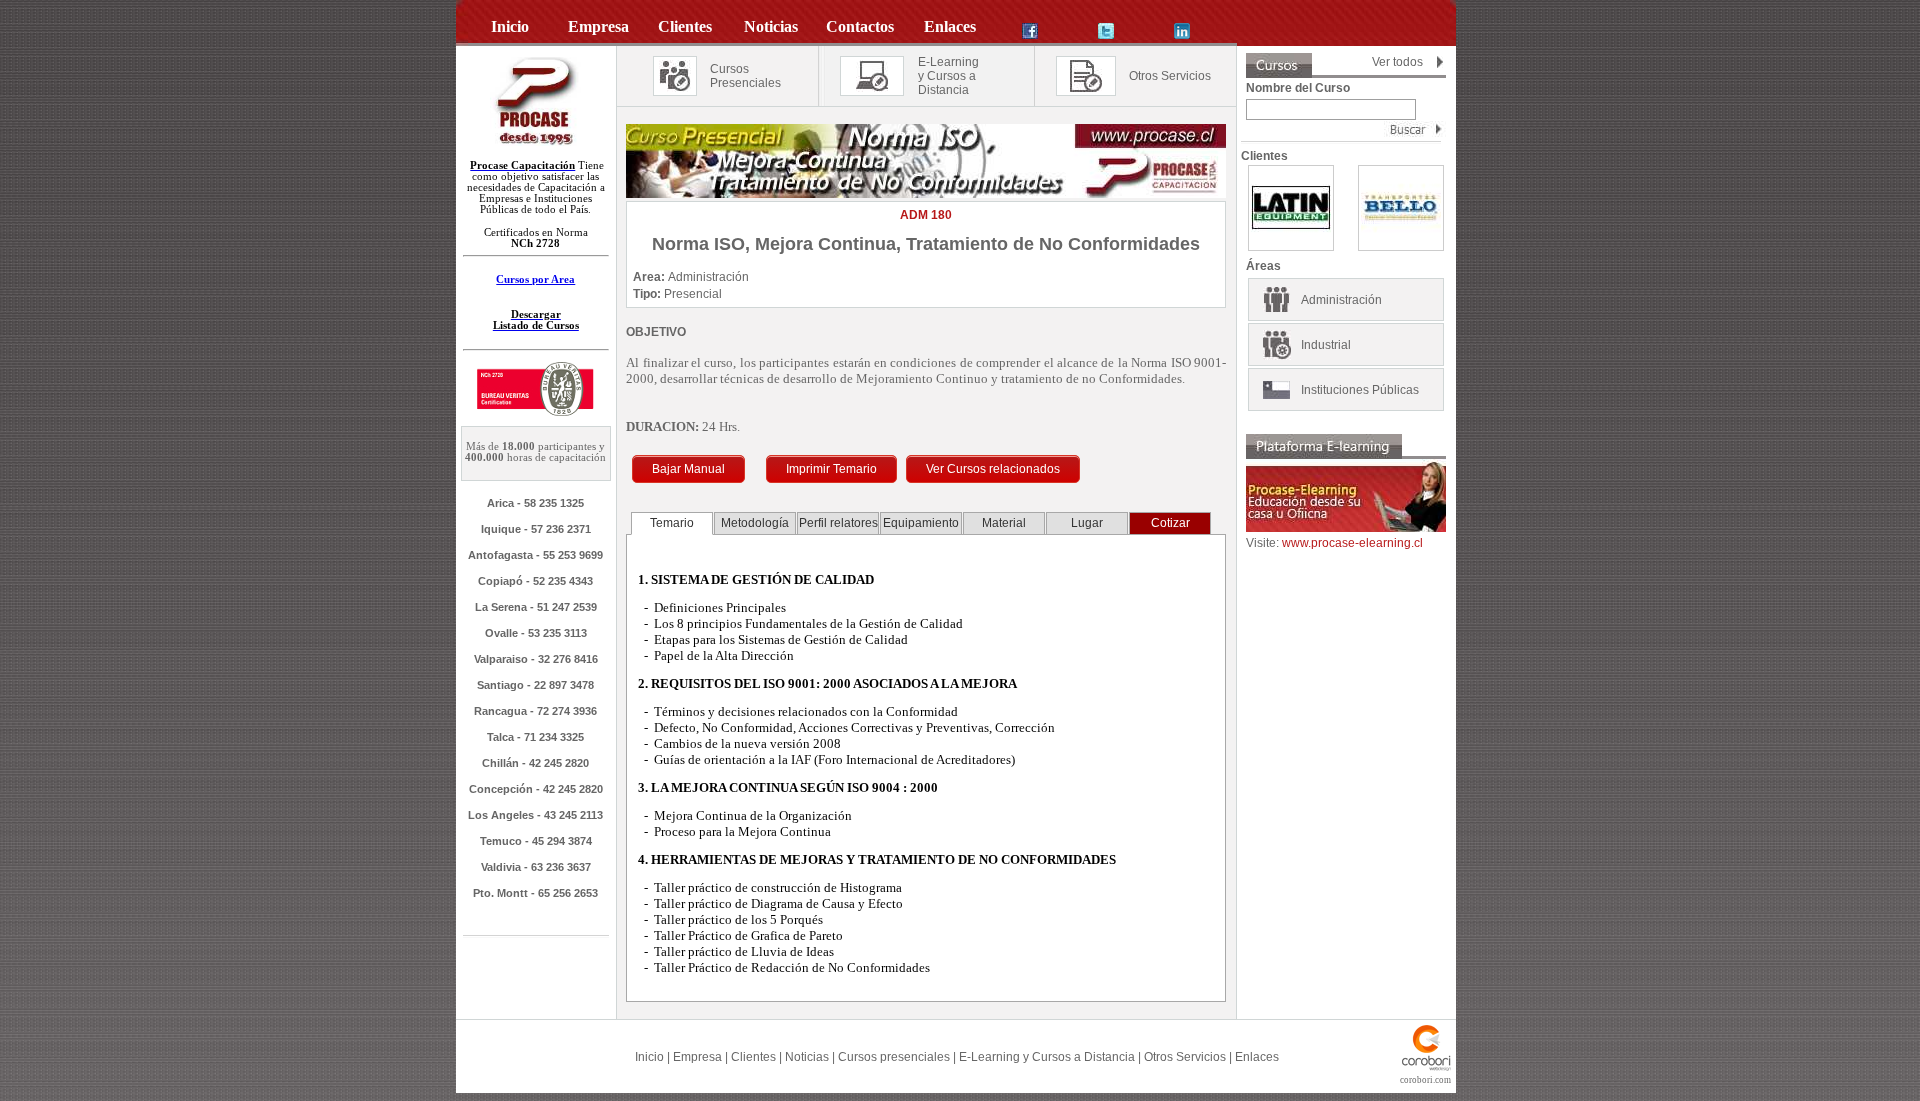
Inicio (649, 1057)
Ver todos (1397, 62)
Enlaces (1257, 1057)
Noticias (807, 1057)
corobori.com (1425, 1080)
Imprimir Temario (831, 469)
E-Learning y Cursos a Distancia (1047, 1057)
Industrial (1326, 345)
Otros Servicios (1170, 76)
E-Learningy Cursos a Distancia (948, 76)
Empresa (697, 1057)
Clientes (753, 1057)
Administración (1341, 300)
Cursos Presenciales (745, 76)
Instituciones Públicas (1360, 390)
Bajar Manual (688, 469)
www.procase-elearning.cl (1352, 543)
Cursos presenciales (894, 1057)
